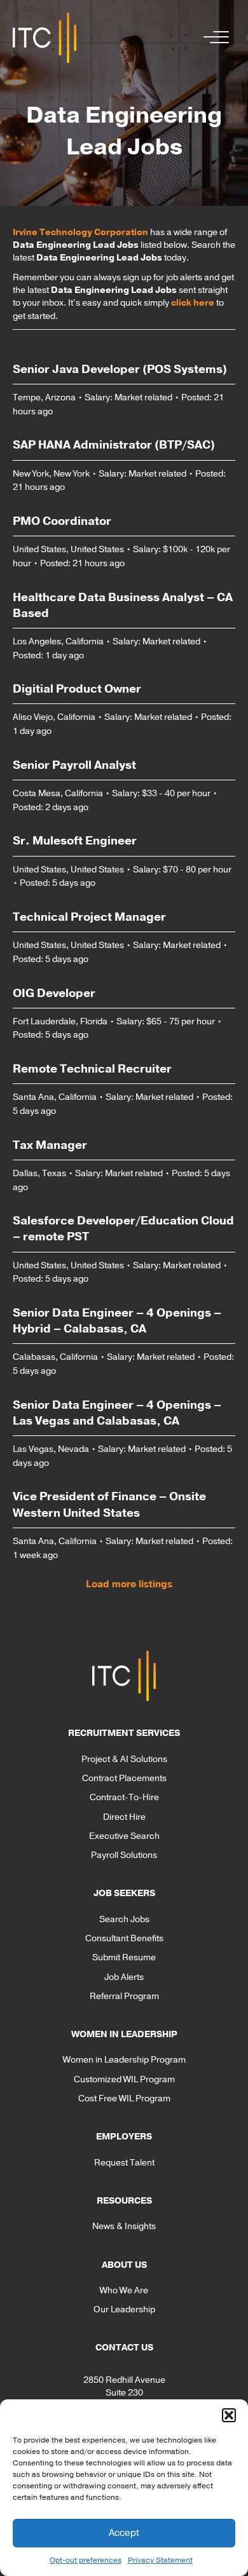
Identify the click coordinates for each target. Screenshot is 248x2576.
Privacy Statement (160, 2560)
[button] (229, 2415)
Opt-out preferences (86, 2560)
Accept (124, 2533)
